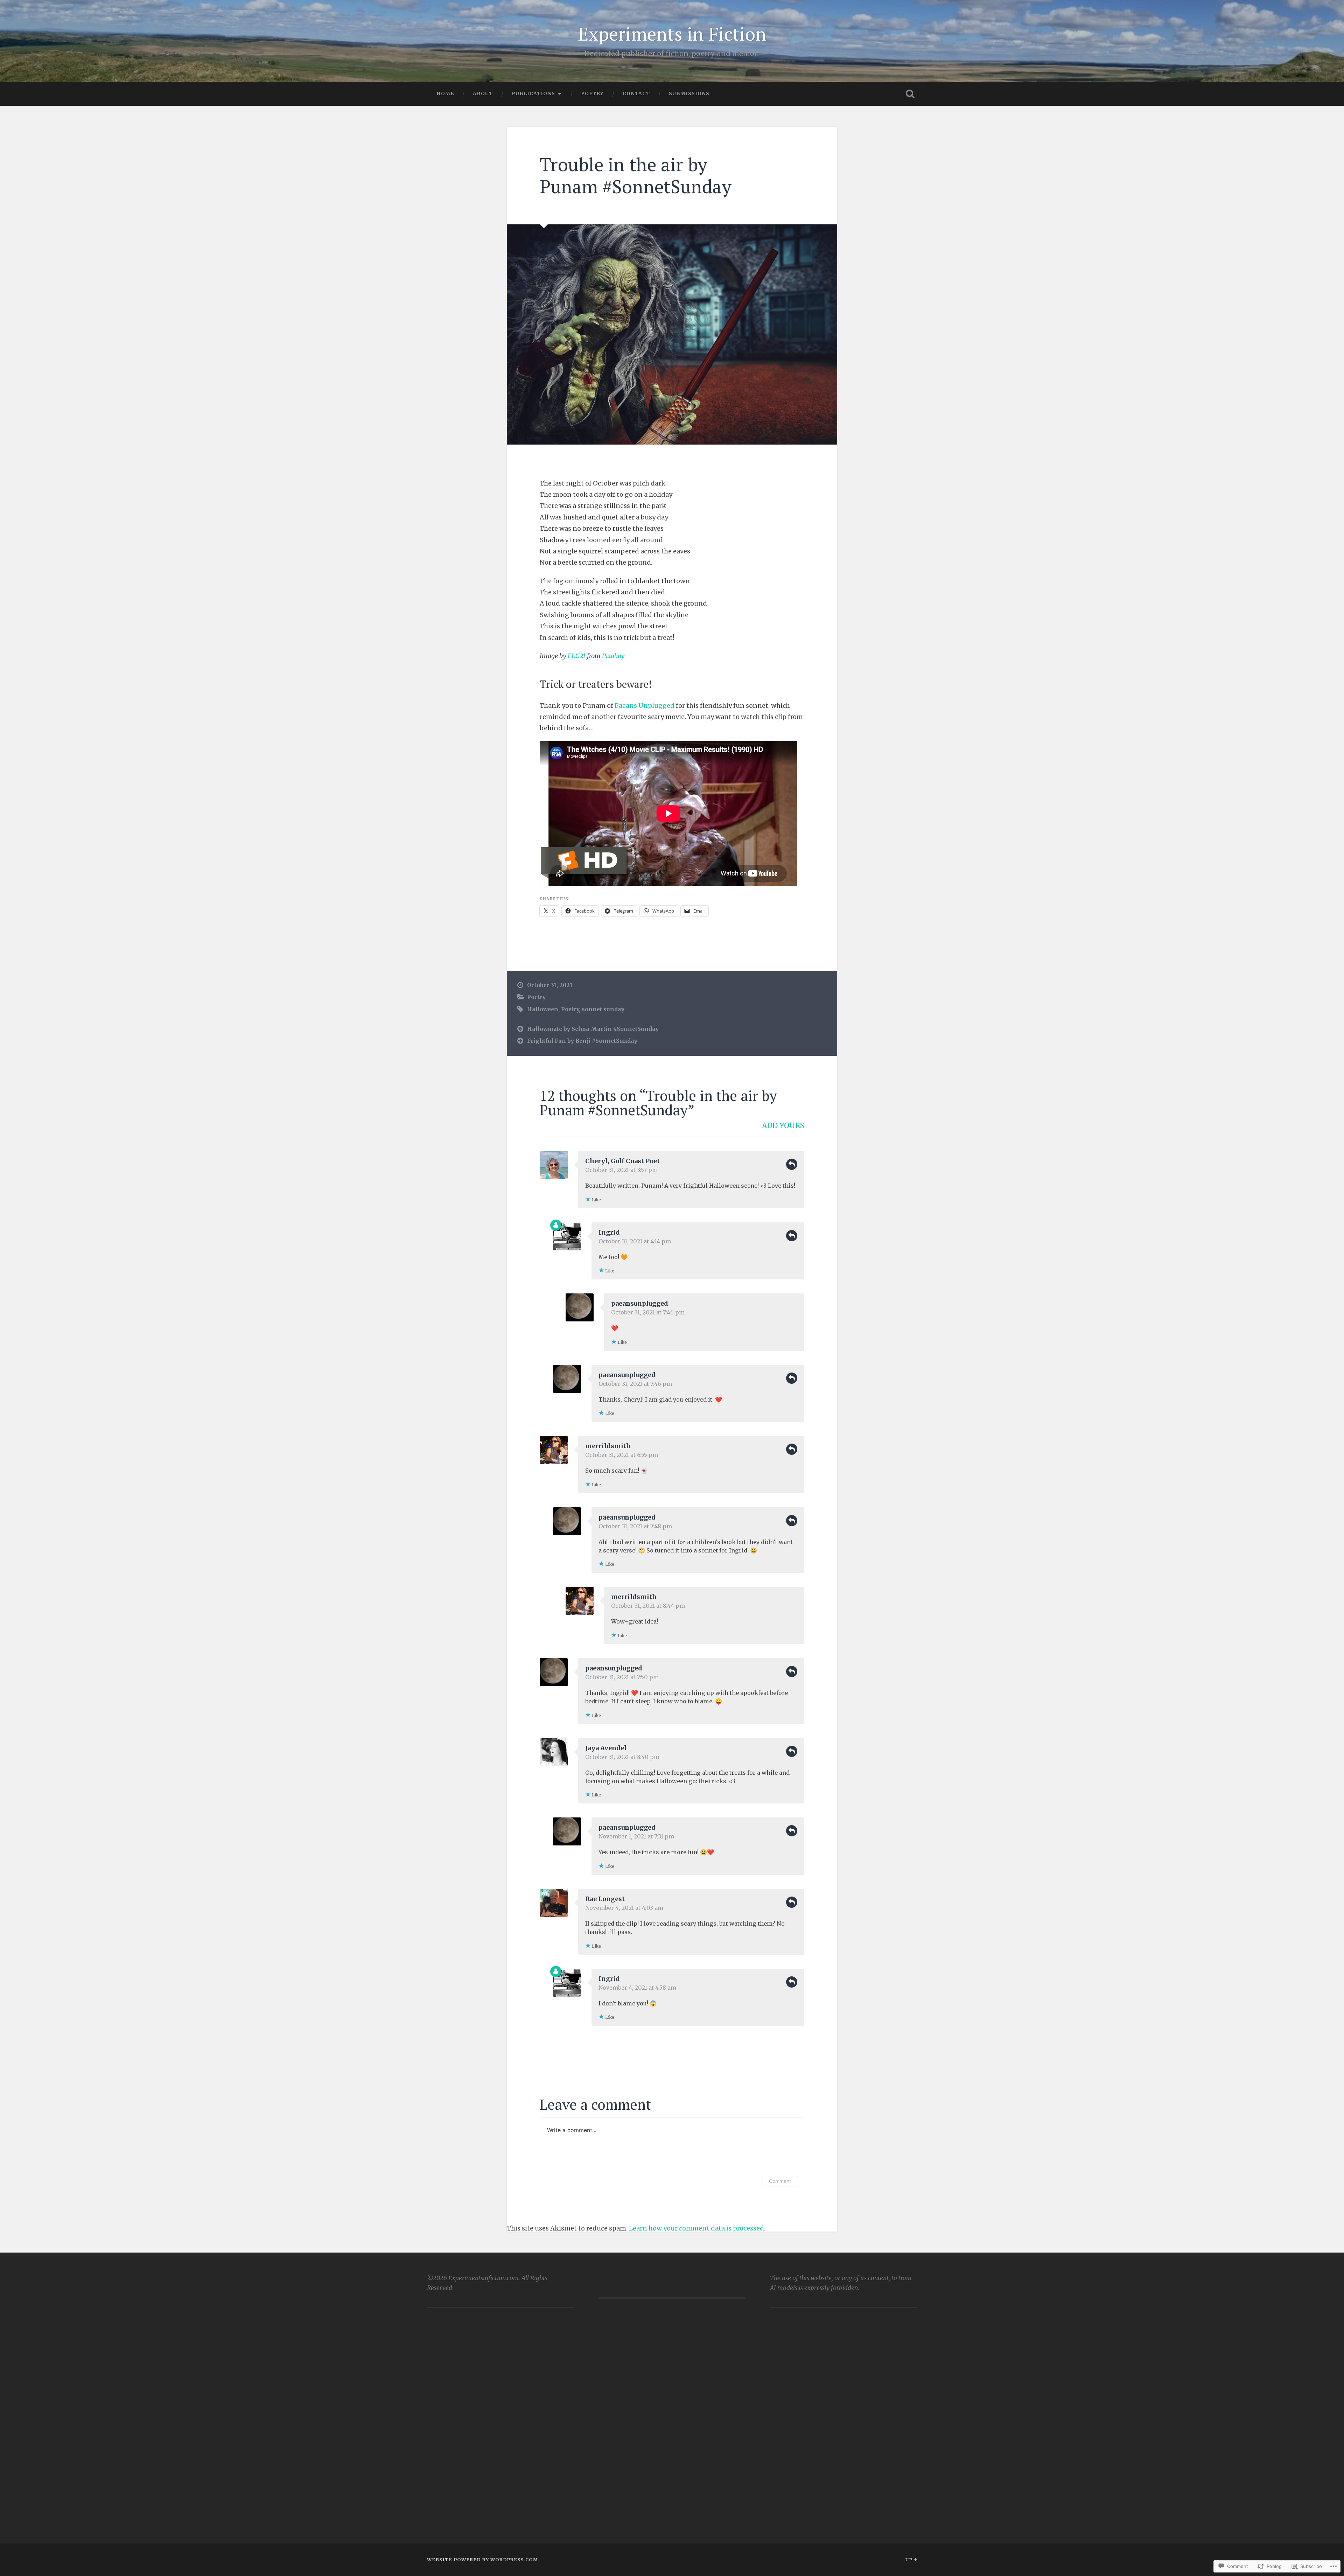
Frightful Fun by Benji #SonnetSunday (582, 1041)
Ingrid (609, 1232)
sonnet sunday (603, 1009)
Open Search (910, 94)
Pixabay (613, 656)
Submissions (689, 93)
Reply (792, 1164)
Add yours (783, 1126)
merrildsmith (608, 1446)
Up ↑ (911, 2560)
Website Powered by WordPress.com (482, 2560)
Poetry (592, 93)
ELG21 (577, 656)
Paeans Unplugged (645, 706)
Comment (780, 2181)
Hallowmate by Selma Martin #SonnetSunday (593, 1029)
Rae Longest (605, 1899)
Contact (636, 93)
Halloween (543, 1009)
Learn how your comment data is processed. (697, 2228)
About (483, 93)
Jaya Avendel (606, 1748)
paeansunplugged (640, 1303)
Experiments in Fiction (672, 34)
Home (445, 93)
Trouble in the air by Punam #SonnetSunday (636, 175)
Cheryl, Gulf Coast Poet (622, 1161)
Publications (533, 93)
